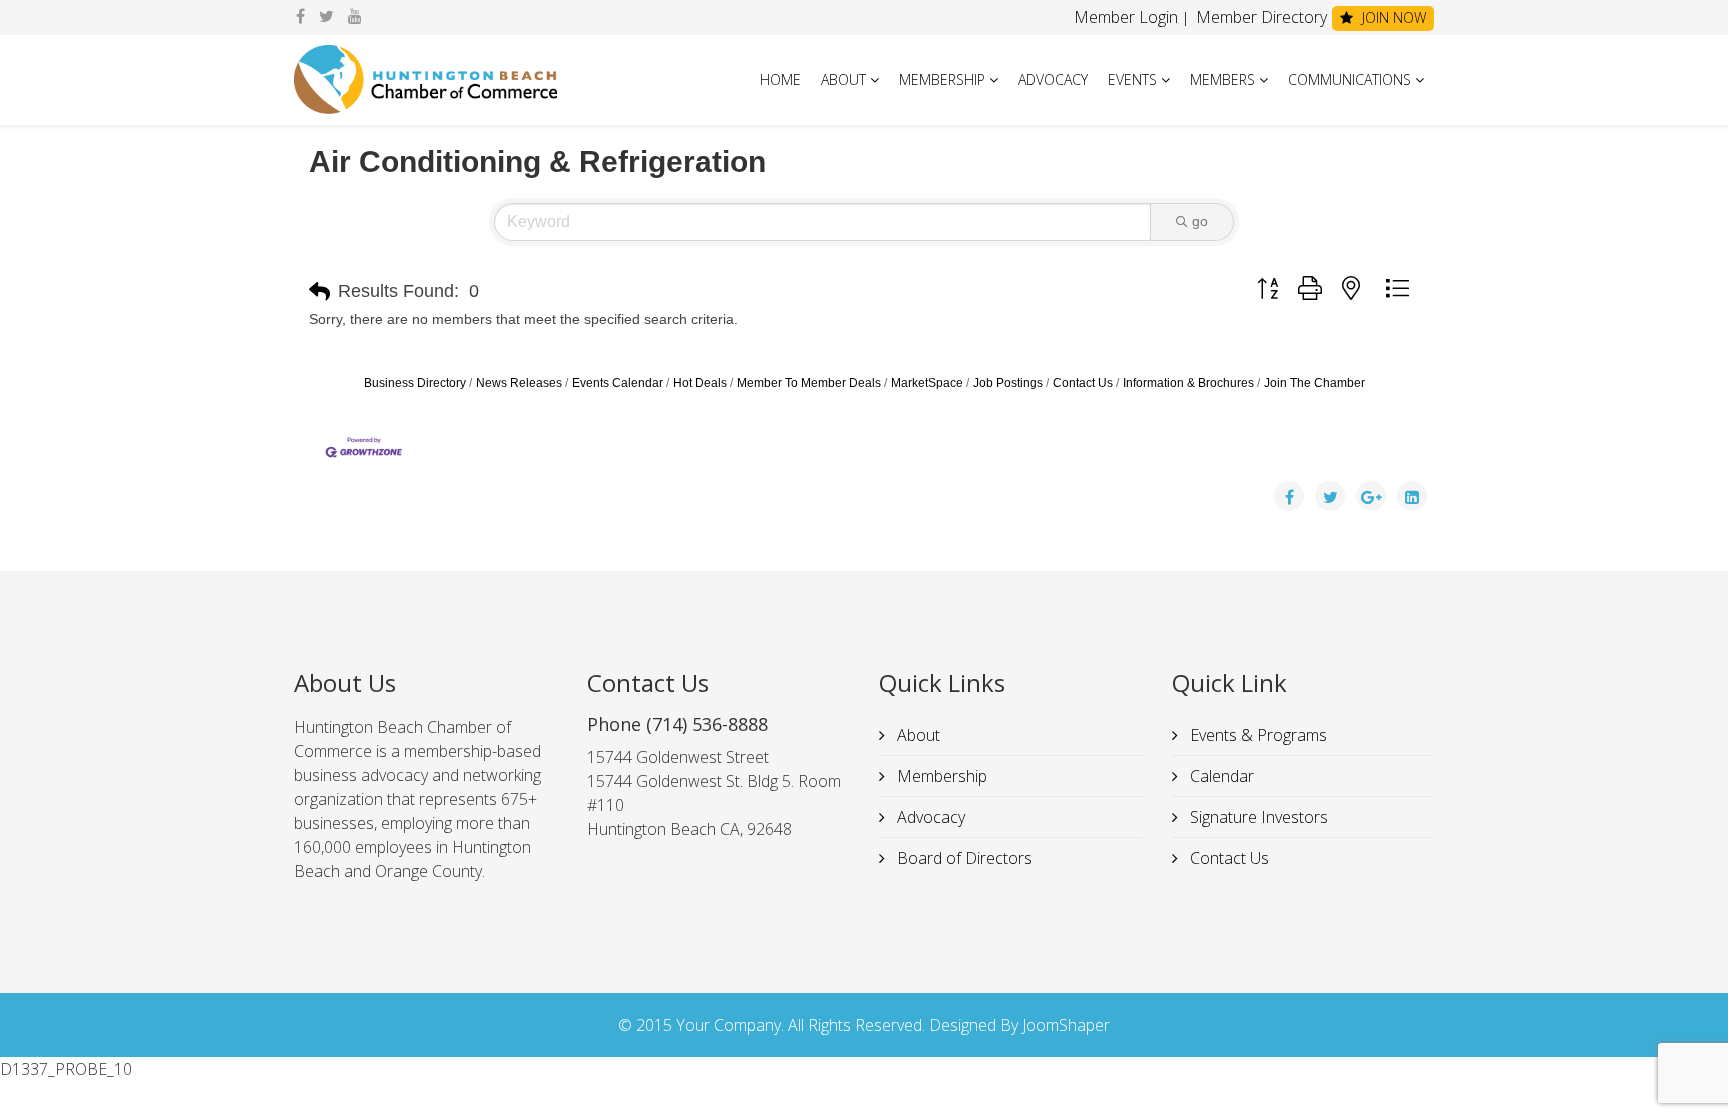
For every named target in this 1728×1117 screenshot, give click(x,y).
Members (1222, 79)
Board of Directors (962, 858)
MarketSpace (927, 383)
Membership (942, 79)
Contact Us (1083, 383)
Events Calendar (617, 383)
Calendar (1220, 776)
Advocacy (1053, 79)
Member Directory (1259, 17)
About (843, 79)
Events (1132, 79)
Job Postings (1008, 383)
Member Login (1126, 17)
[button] (319, 292)
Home (780, 79)
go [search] (1200, 221)
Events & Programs (1256, 735)
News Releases (519, 383)
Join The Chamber (1314, 383)
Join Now (1392, 17)
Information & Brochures (1188, 383)
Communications (1349, 79)
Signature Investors (1257, 817)
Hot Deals (700, 383)
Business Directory (415, 383)
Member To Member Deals (809, 383)
